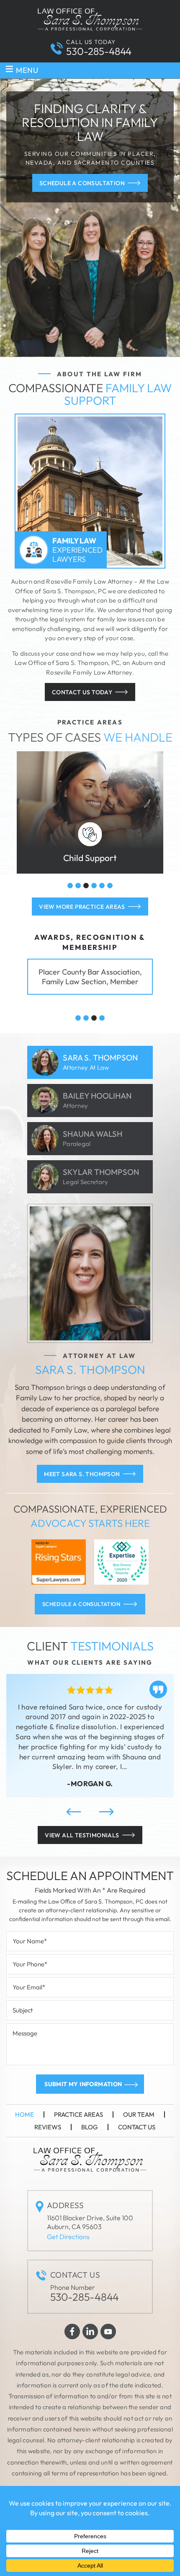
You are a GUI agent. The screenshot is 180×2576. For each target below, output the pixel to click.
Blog (90, 2127)
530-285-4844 (99, 51)
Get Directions (68, 2237)
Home (24, 2114)
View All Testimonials (82, 1835)
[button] (70, 886)
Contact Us (137, 2127)
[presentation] (74, 1812)
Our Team (139, 2114)
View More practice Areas (82, 907)
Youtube (108, 2332)
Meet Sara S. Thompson (82, 1474)
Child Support (90, 812)
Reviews (48, 2127)
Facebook (72, 2332)
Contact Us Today (82, 692)
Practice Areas (78, 2114)
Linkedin (90, 2332)
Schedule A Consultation (82, 183)
